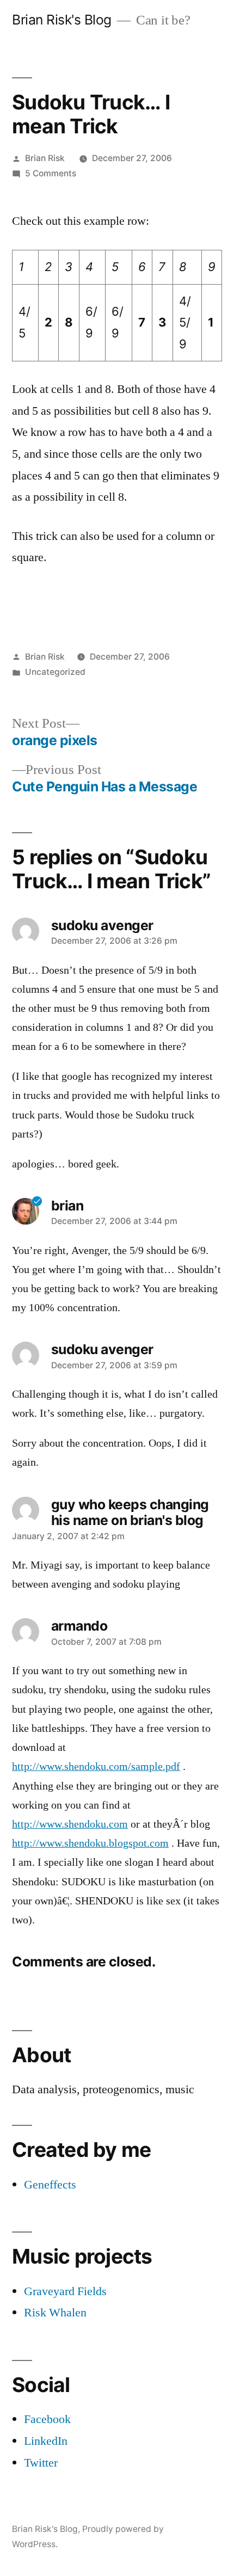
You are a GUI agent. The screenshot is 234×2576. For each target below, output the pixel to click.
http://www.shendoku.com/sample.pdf (96, 1767)
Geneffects (50, 2185)
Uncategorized (55, 672)
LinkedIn (46, 2441)
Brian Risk (45, 158)
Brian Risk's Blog (62, 20)
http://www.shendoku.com (70, 1824)
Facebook (47, 2419)
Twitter (41, 2463)
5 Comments (51, 173)
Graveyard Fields (65, 2291)
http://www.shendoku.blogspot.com (90, 1843)
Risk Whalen (55, 2313)
